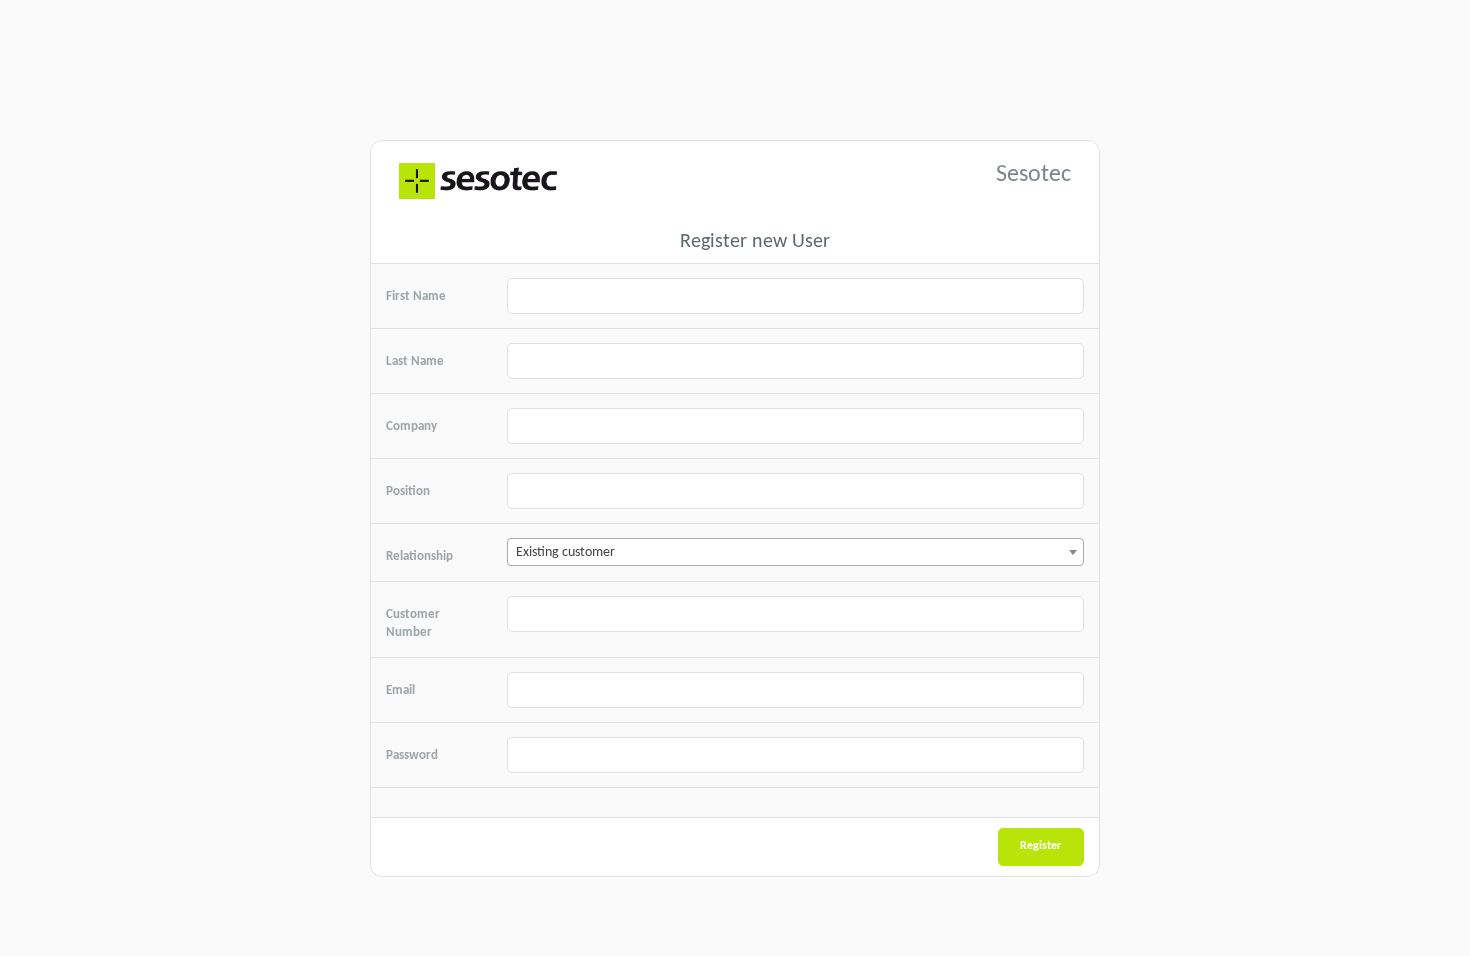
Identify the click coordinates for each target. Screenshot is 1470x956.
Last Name (415, 361)
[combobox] (795, 552)
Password (412, 755)
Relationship (419, 556)
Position (408, 491)
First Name (416, 296)
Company (411, 426)
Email (400, 690)
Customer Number (413, 624)
